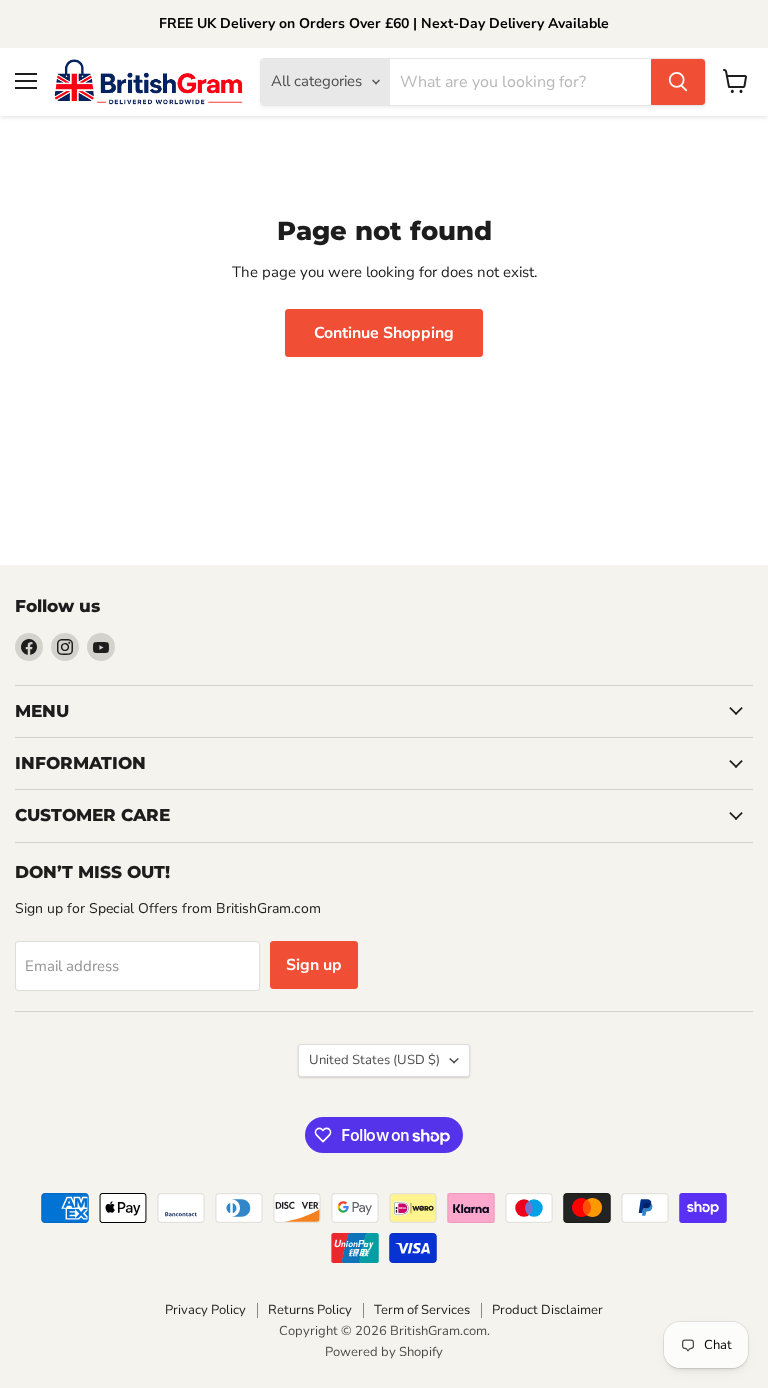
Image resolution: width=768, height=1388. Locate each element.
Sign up (314, 965)
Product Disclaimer (547, 1310)
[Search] (678, 82)
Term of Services (422, 1310)
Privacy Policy (205, 1310)
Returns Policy (310, 1310)
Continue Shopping (384, 333)
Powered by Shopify (384, 1352)
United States (374, 1060)
